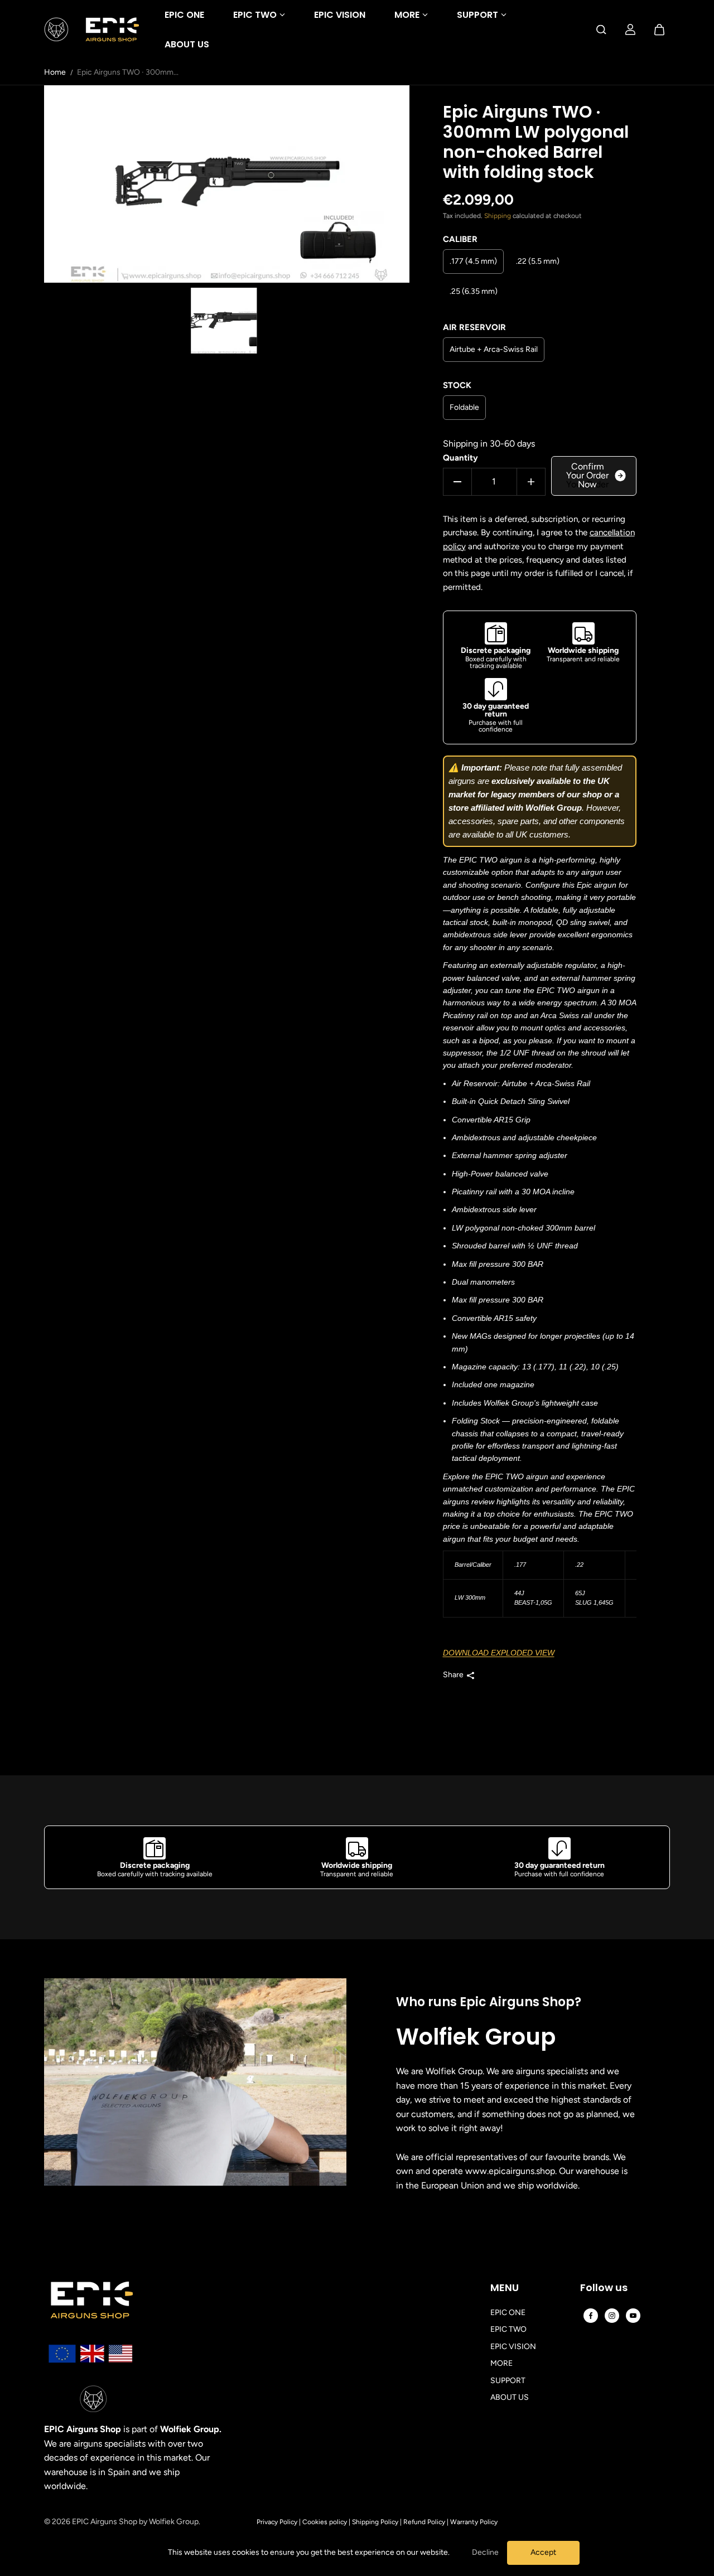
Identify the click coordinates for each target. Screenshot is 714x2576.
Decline (485, 2552)
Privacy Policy (277, 2522)
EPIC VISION (340, 15)
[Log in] (630, 30)
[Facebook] (591, 2316)
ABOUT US (187, 44)
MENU (505, 2288)
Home (55, 72)
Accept (543, 2552)
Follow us (604, 2288)
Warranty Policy (474, 2522)
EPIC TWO (255, 15)
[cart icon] (659, 30)
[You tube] (633, 2316)
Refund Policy (424, 2522)
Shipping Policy (375, 2522)
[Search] (601, 30)
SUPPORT (477, 15)
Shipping (498, 216)
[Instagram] (612, 2316)
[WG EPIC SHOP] (91, 30)
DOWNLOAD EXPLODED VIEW (499, 1653)
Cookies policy (325, 2522)
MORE (407, 15)
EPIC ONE (184, 15)
